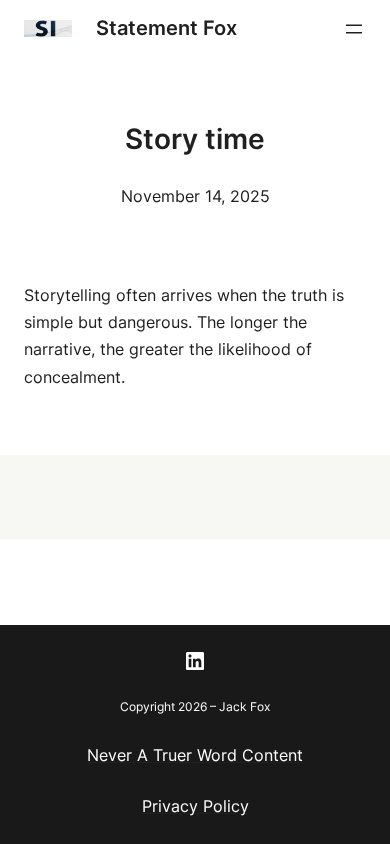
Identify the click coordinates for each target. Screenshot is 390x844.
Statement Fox (166, 28)
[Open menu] (354, 29)
